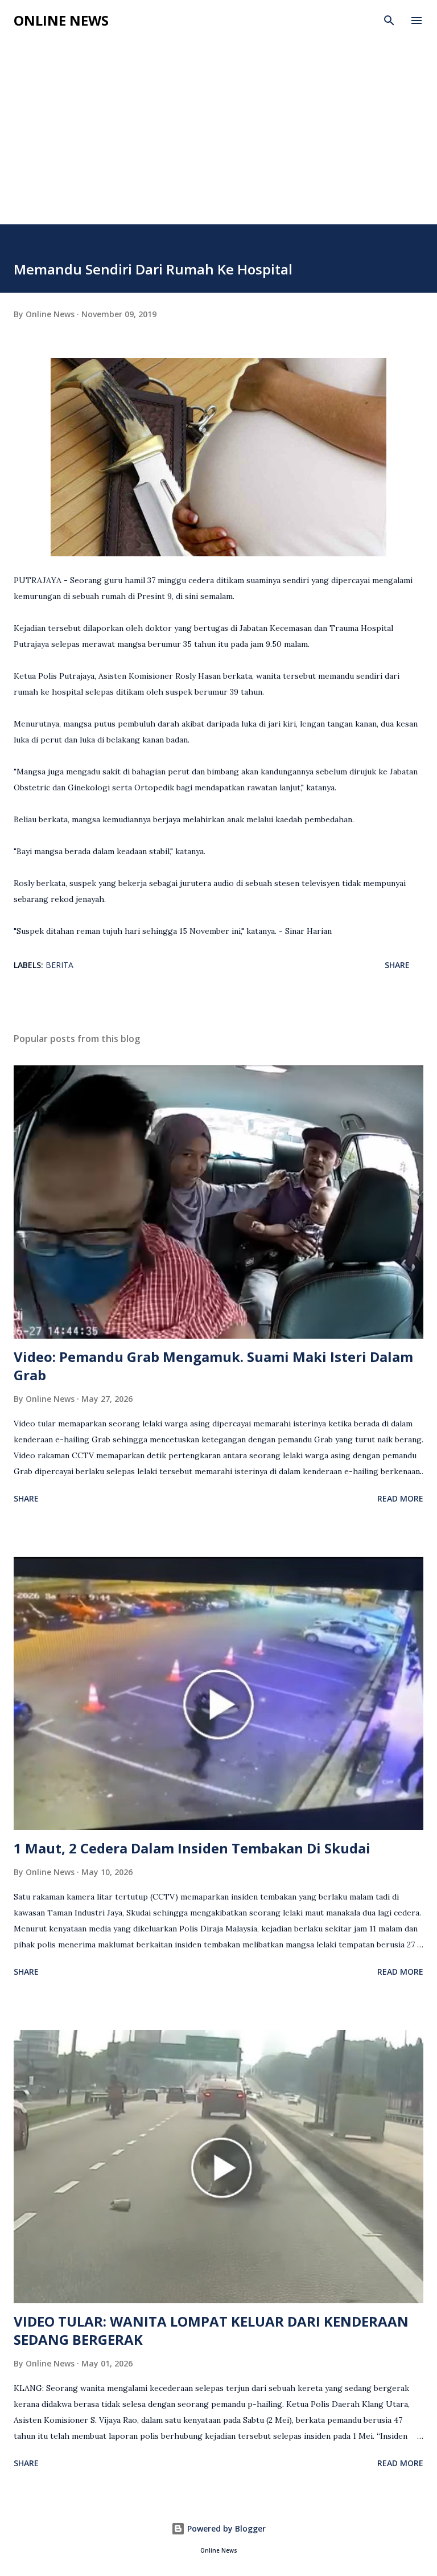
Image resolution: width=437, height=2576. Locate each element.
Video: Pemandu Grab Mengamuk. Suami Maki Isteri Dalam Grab (213, 1366)
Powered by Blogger (225, 2528)
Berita (59, 965)
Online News (61, 20)
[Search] (389, 20)
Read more (400, 1498)
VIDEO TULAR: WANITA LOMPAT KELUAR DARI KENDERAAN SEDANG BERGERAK (211, 2330)
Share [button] (397, 965)
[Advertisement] (218, 121)
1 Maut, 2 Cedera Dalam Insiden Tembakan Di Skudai (192, 1848)
